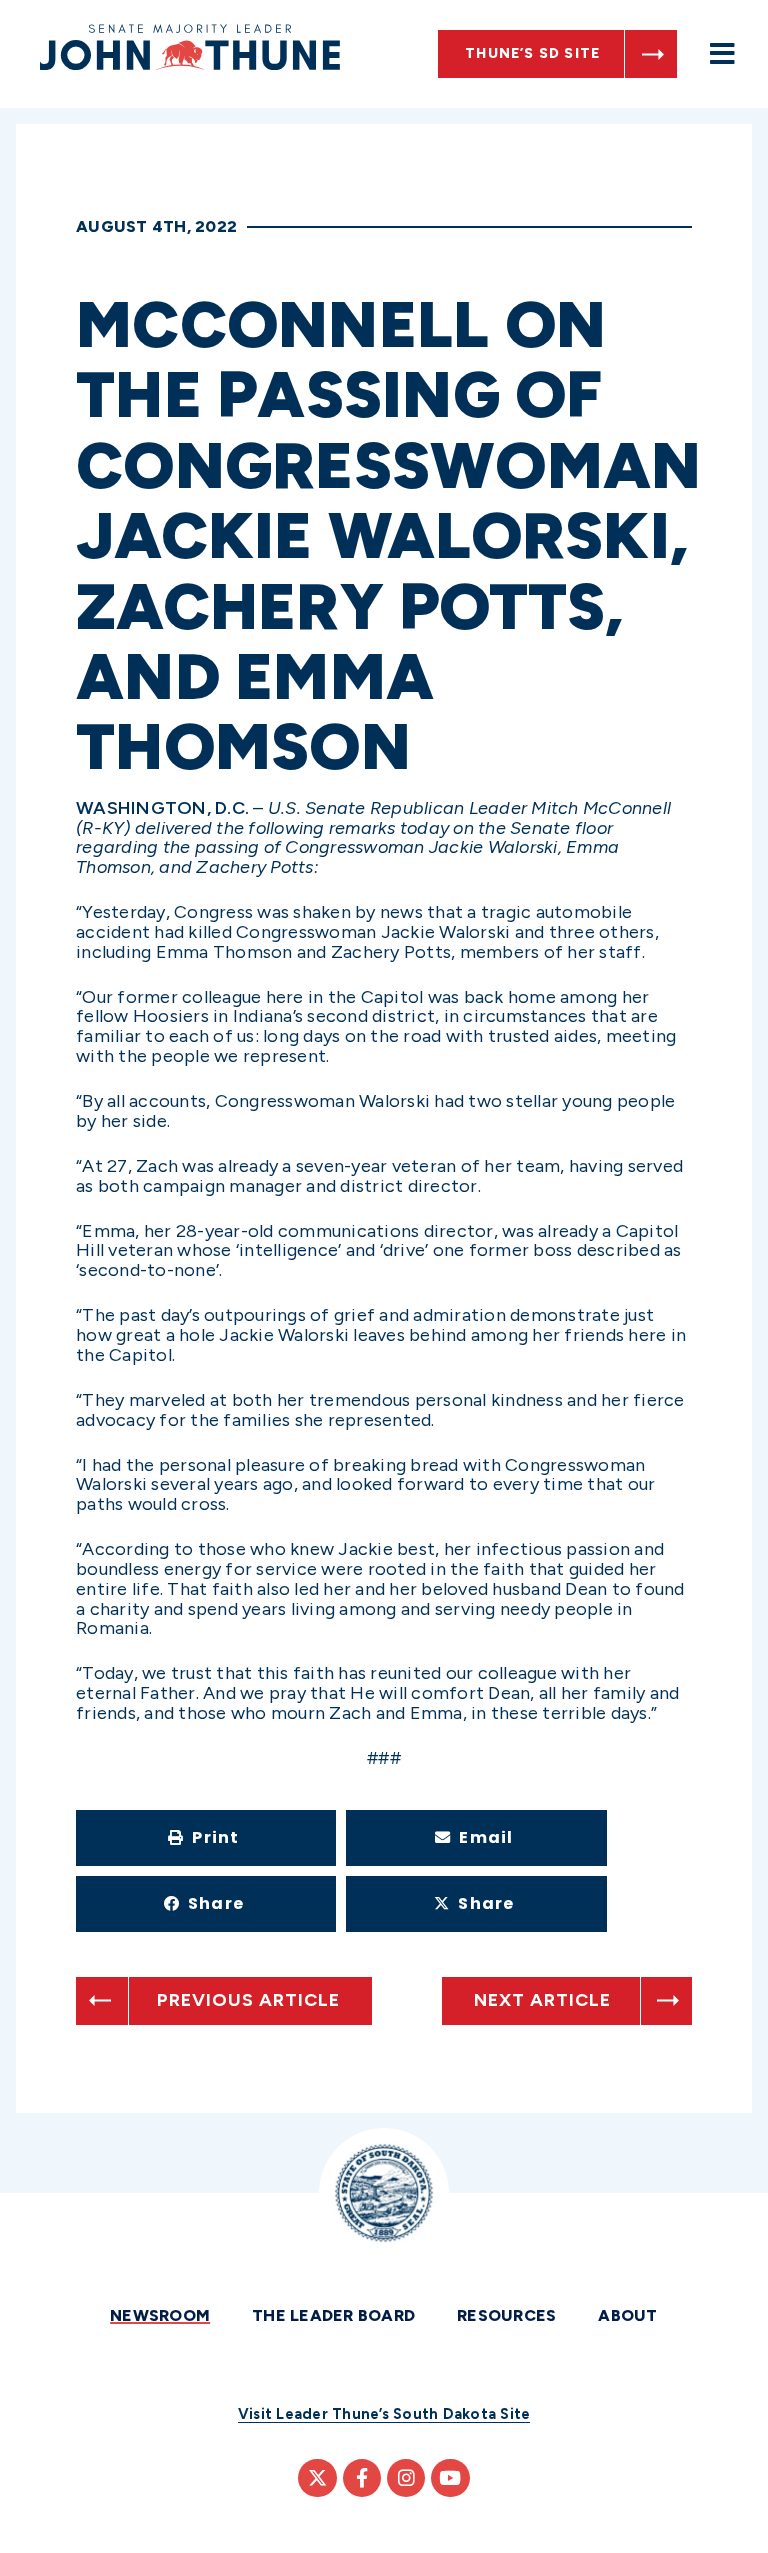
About (627, 2315)
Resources (506, 2315)
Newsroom (160, 2315)
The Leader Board (333, 2315)
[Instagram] (406, 2478)
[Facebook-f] (362, 2478)
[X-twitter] (317, 2478)
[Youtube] (450, 2478)
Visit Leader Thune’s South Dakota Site (384, 2414)
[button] (206, 1838)
